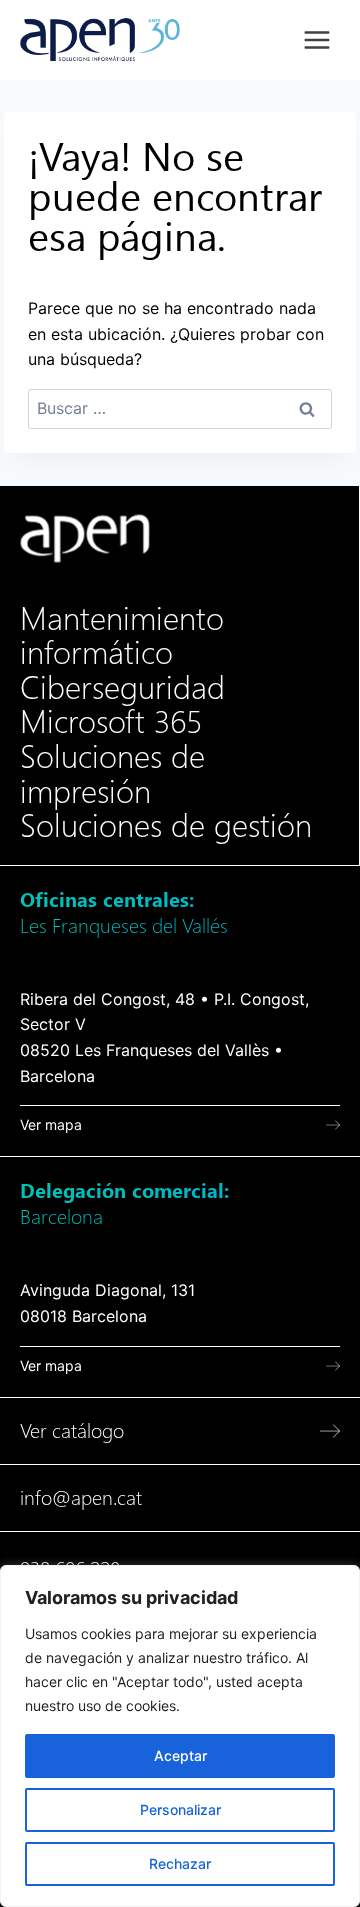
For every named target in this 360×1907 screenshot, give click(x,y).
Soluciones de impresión (112, 774)
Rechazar (180, 1863)
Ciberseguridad (122, 688)
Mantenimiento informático (122, 636)
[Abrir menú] (316, 39)
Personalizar (180, 1809)
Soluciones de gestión (166, 826)
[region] (180, 1736)
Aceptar (180, 1755)
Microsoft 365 (111, 722)
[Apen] (85, 538)
